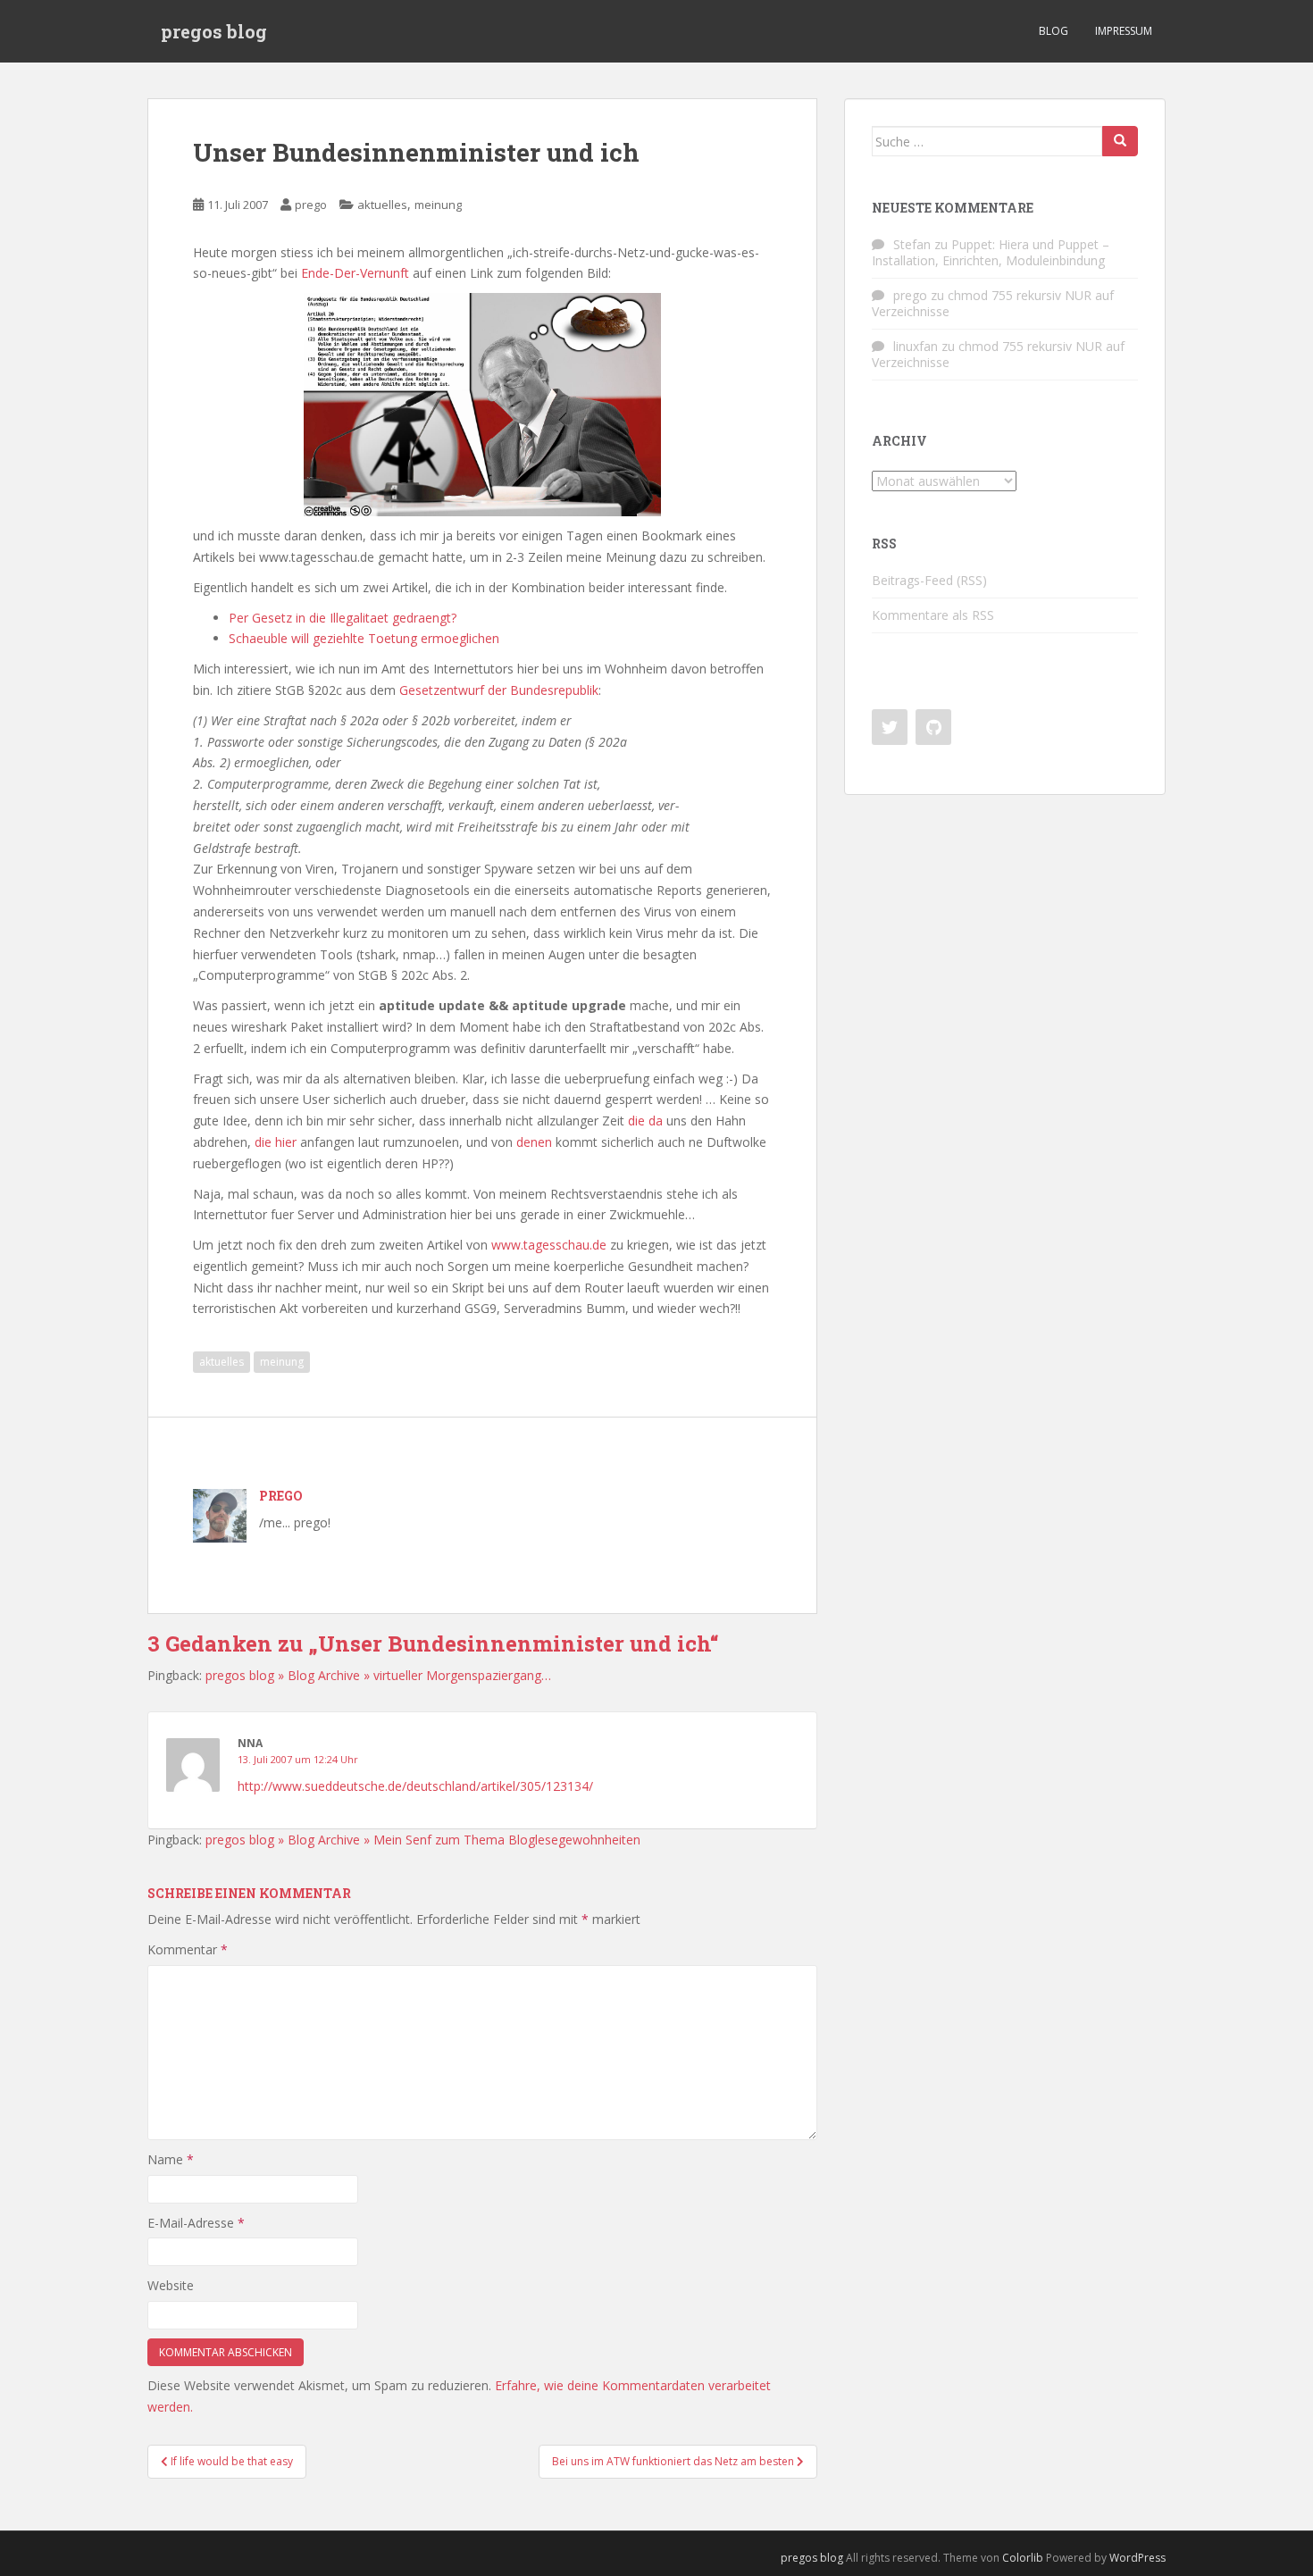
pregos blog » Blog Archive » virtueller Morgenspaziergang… (378, 1675)
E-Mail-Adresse (196, 2223)
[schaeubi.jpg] (482, 403)
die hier (276, 1142)
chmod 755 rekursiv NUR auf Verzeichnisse (993, 303)
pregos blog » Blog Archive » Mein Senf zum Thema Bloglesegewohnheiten (423, 1840)
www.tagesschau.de (549, 1245)
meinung (438, 205)
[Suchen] (1120, 141)
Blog (1054, 31)
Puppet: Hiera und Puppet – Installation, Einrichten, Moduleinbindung (991, 252)
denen (534, 1142)
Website (171, 2285)
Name (171, 2159)
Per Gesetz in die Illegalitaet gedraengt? (343, 618)
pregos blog (214, 31)
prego (311, 205)
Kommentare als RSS (933, 615)
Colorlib (1023, 2558)
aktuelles (382, 205)
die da (645, 1121)
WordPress (1137, 2558)
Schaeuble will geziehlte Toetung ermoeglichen (364, 638)
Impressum (1124, 31)
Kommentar (188, 1949)
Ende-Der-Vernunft (355, 273)
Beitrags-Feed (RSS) (929, 580)
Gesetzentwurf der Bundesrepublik (499, 690)
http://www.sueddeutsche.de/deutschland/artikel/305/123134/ (415, 1786)
